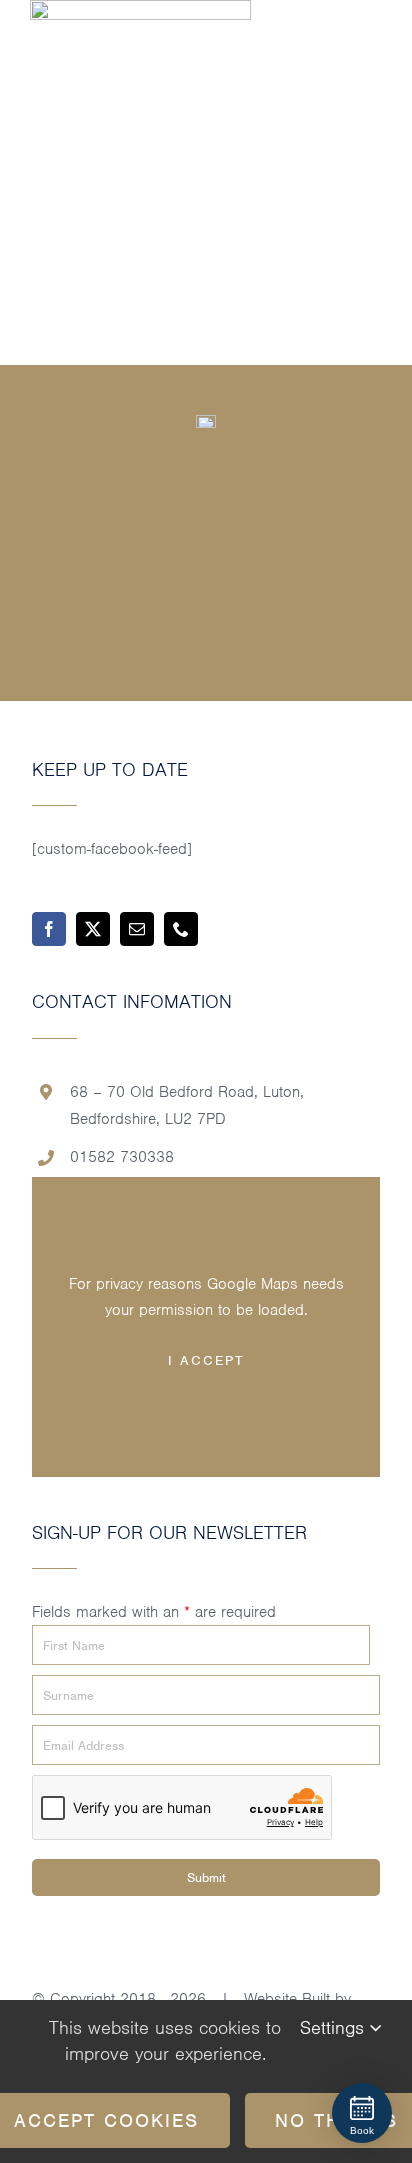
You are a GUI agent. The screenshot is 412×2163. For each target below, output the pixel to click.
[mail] (137, 929)
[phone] (181, 929)
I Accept (206, 1360)
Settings (335, 2027)
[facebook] (49, 929)
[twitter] (93, 929)
